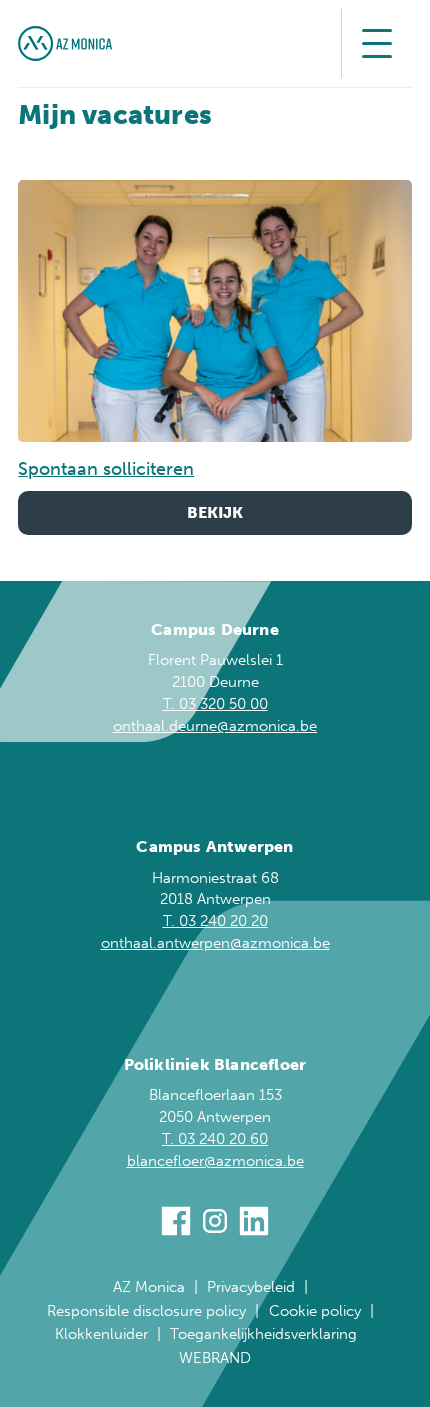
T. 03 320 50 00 (215, 704)
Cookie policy (315, 1311)
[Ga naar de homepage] (65, 43)
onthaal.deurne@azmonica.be (215, 726)
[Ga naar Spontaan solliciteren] (214, 311)
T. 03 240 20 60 (215, 1139)
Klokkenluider (101, 1334)
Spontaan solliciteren (106, 469)
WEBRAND (215, 1358)
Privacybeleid (251, 1287)
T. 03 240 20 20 (215, 921)
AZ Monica (149, 1287)
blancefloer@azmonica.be (215, 1161)
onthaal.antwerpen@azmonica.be (215, 943)
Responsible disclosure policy (146, 1311)
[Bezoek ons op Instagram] (215, 1224)
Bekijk (215, 512)
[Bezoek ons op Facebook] (176, 1224)
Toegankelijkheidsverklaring (263, 1334)
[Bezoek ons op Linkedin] (254, 1224)
